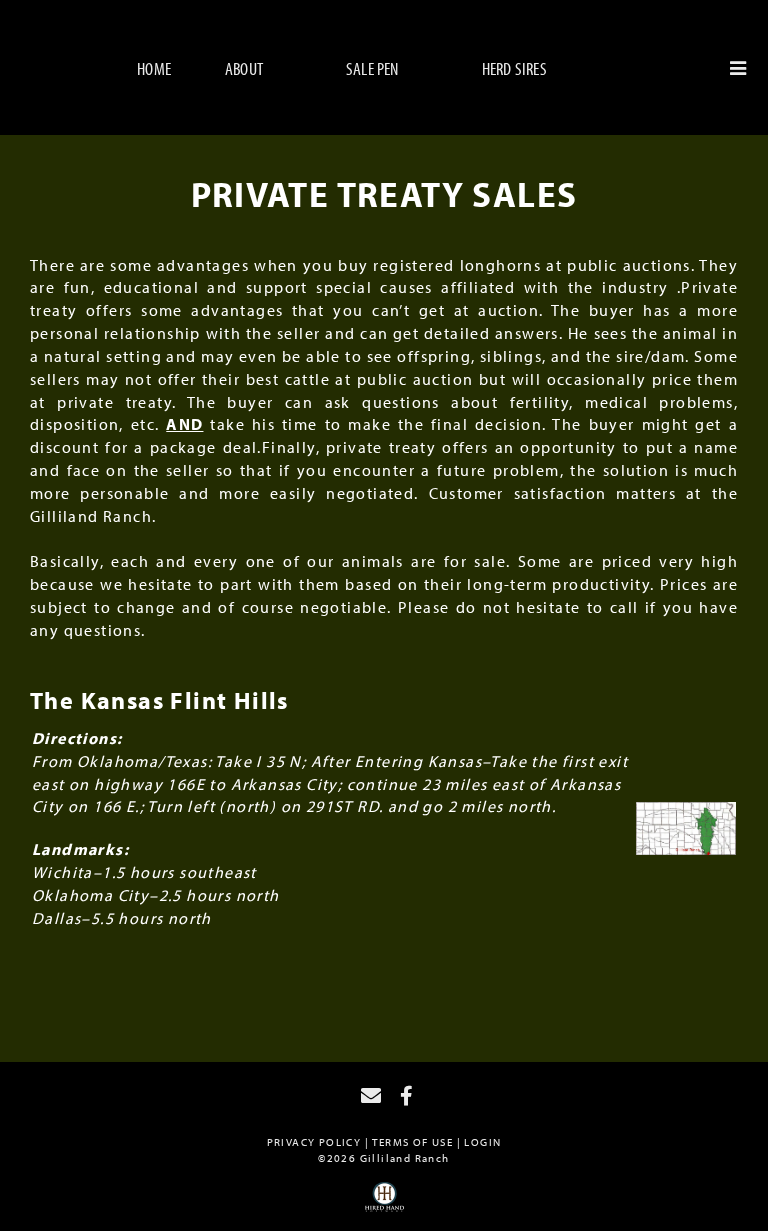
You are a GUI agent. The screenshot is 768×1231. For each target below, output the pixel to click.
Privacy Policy (314, 1142)
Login (482, 1142)
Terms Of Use (412, 1142)
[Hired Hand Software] (384, 1204)
